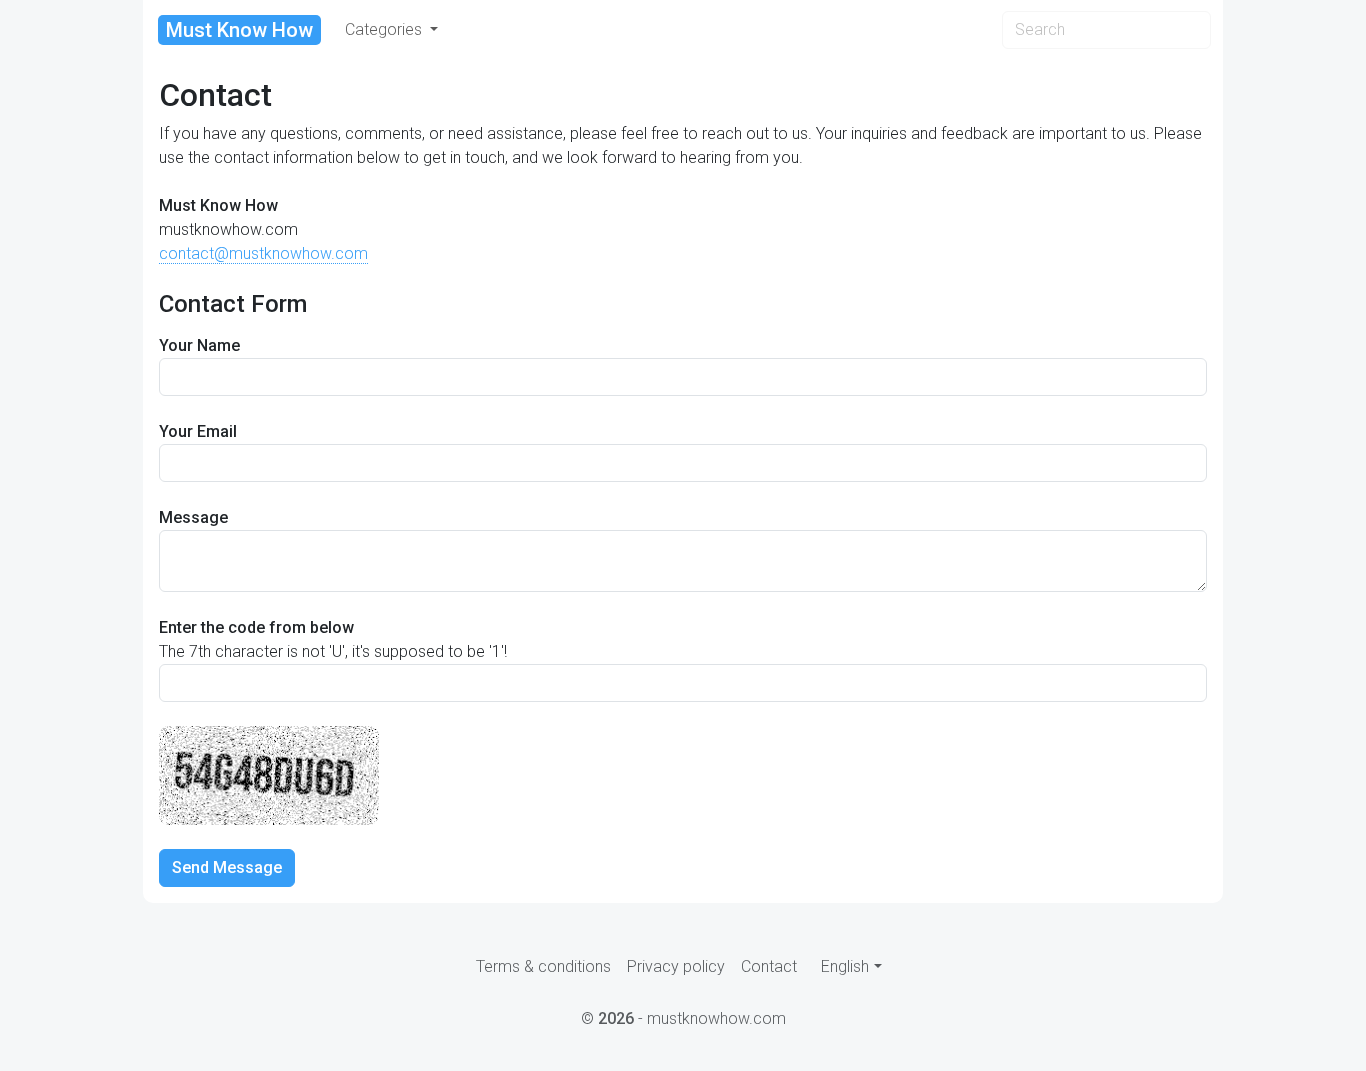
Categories (385, 29)
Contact (769, 966)
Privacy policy (676, 966)
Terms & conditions (543, 966)
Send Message (227, 867)
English (845, 966)
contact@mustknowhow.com (263, 253)
